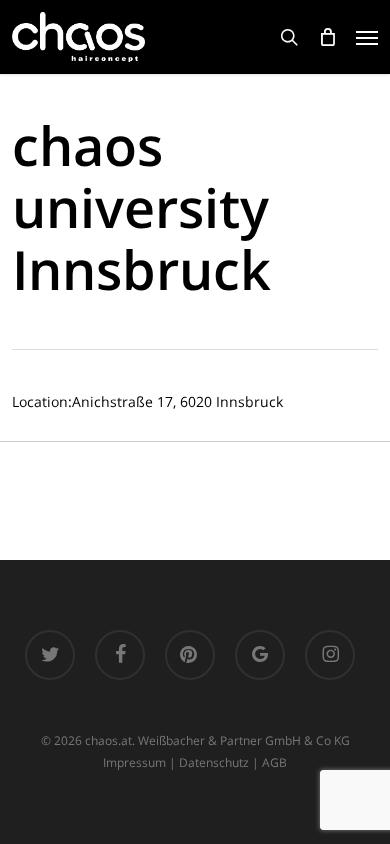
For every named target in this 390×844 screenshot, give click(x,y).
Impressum (134, 762)
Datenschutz (214, 762)
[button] (367, 37)
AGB (274, 762)
